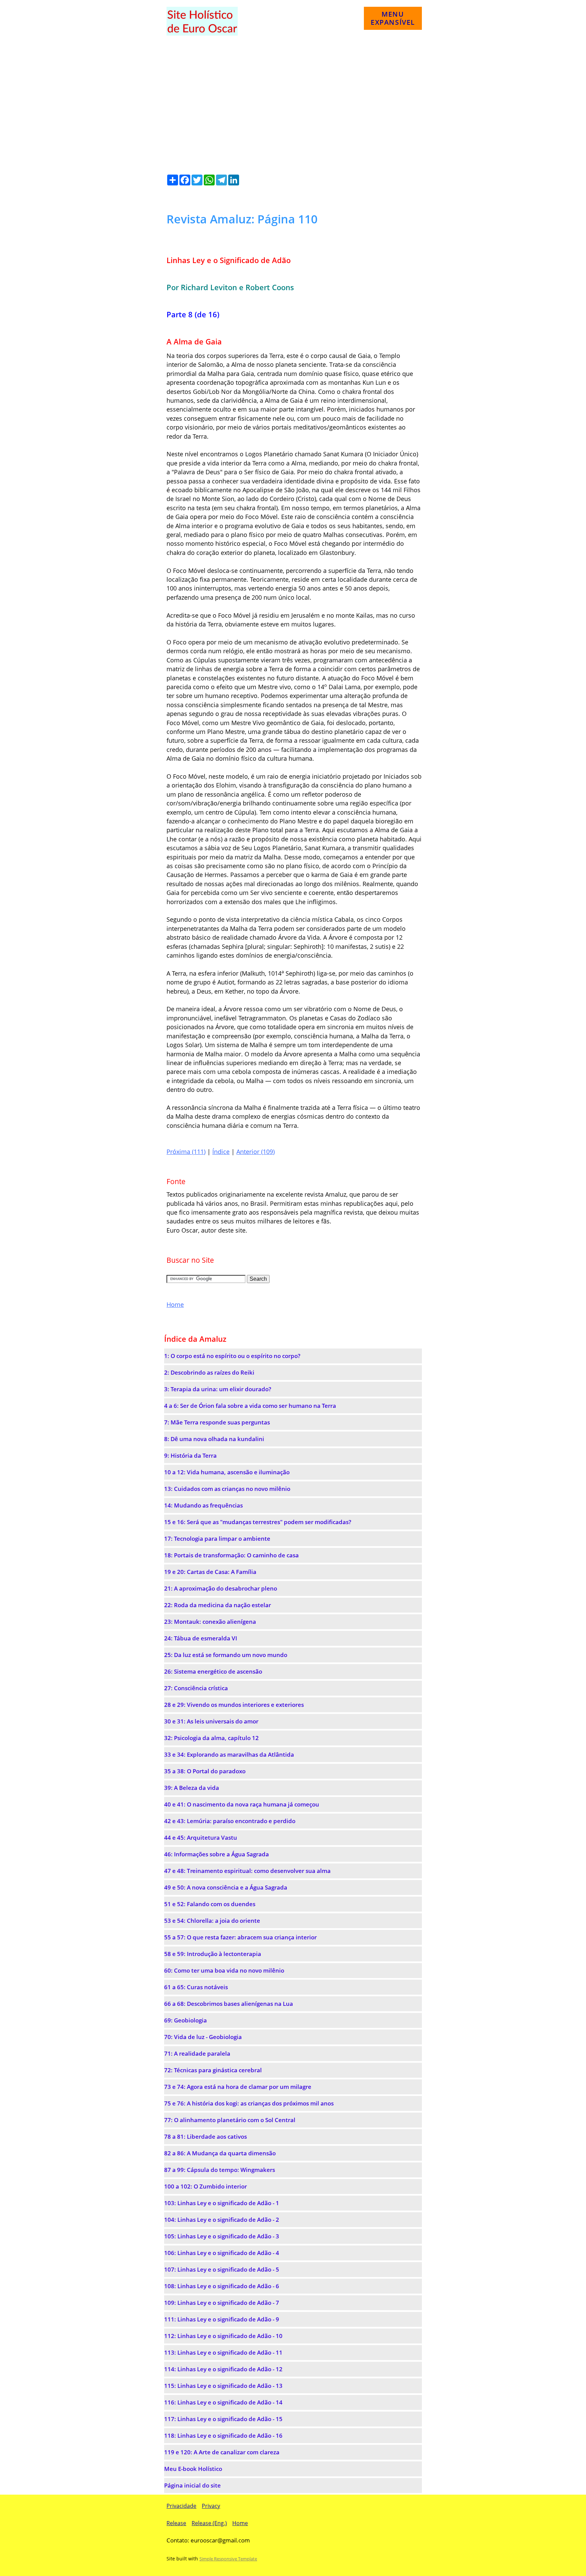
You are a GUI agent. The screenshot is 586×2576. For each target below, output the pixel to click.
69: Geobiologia (185, 2020)
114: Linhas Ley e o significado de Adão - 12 (223, 2369)
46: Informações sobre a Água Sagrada (217, 1854)
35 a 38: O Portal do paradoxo (205, 1771)
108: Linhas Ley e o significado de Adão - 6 (222, 2286)
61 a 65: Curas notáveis (196, 1987)
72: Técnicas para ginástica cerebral (213, 2070)
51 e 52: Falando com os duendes (210, 1904)
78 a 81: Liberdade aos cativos (206, 2136)
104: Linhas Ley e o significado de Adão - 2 (222, 2220)
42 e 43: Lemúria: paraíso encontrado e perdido (230, 1821)
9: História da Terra (190, 1455)
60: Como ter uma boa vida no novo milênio (224, 1970)
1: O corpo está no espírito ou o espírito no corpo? (232, 1356)
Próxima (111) (186, 1152)
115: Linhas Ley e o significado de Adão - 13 (223, 2386)
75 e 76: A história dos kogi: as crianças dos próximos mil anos (249, 2103)
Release (176, 2523)
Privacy (211, 2506)
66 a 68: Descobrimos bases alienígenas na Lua (229, 2004)
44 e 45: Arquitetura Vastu (201, 1838)
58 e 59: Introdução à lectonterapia (213, 1954)
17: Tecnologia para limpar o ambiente (217, 1539)
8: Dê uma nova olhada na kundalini (214, 1439)
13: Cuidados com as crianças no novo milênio (227, 1489)
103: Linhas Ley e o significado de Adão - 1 (222, 2203)
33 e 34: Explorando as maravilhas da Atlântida (229, 1754)
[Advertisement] (293, 99)
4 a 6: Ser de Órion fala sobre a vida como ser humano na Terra (250, 1406)
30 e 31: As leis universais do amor (211, 1721)
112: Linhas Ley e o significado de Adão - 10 (223, 2336)
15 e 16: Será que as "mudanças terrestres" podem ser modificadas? (258, 1522)
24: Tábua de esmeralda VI (201, 1638)
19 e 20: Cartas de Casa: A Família (210, 1572)
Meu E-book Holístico (193, 2469)
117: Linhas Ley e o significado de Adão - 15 (223, 2419)
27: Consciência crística (196, 1688)
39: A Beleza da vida (192, 1788)
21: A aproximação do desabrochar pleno (221, 1588)
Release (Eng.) (209, 2523)
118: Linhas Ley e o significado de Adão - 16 (223, 2435)
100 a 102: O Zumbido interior (206, 2186)
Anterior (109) (256, 1152)
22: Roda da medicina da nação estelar (218, 1605)
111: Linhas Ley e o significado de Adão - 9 (222, 2319)
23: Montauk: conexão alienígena (210, 1622)
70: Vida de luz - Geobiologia (203, 2037)
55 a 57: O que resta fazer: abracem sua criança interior (240, 1937)
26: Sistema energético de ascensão (213, 1671)
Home (175, 1304)
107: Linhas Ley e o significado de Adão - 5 (222, 2269)
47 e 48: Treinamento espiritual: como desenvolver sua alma (247, 1871)
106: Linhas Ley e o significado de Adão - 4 (222, 2253)
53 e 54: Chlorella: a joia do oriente (212, 1921)
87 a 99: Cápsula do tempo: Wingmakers (220, 2170)
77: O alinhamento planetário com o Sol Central (230, 2120)
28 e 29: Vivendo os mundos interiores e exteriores (234, 1705)
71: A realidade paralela (197, 2053)
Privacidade (181, 2506)
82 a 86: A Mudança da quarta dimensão (220, 2153)
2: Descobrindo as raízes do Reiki (209, 1372)
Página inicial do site (192, 2485)
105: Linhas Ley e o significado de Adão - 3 (222, 2236)
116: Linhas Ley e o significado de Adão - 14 (223, 2402)
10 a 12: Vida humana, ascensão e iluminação (227, 1472)
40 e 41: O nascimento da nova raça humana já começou (242, 1804)
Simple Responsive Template (228, 2559)
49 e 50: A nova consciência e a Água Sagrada (226, 1887)
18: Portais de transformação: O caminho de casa (231, 1555)
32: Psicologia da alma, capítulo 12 (211, 1738)
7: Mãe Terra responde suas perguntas (217, 1422)
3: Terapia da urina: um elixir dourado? (218, 1389)
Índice (221, 1152)
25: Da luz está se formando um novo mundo (226, 1655)
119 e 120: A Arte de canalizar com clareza (222, 2452)
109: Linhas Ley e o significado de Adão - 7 (222, 2303)
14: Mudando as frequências (203, 1505)
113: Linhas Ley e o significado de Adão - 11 (223, 2352)
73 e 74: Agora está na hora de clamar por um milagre (238, 2087)
